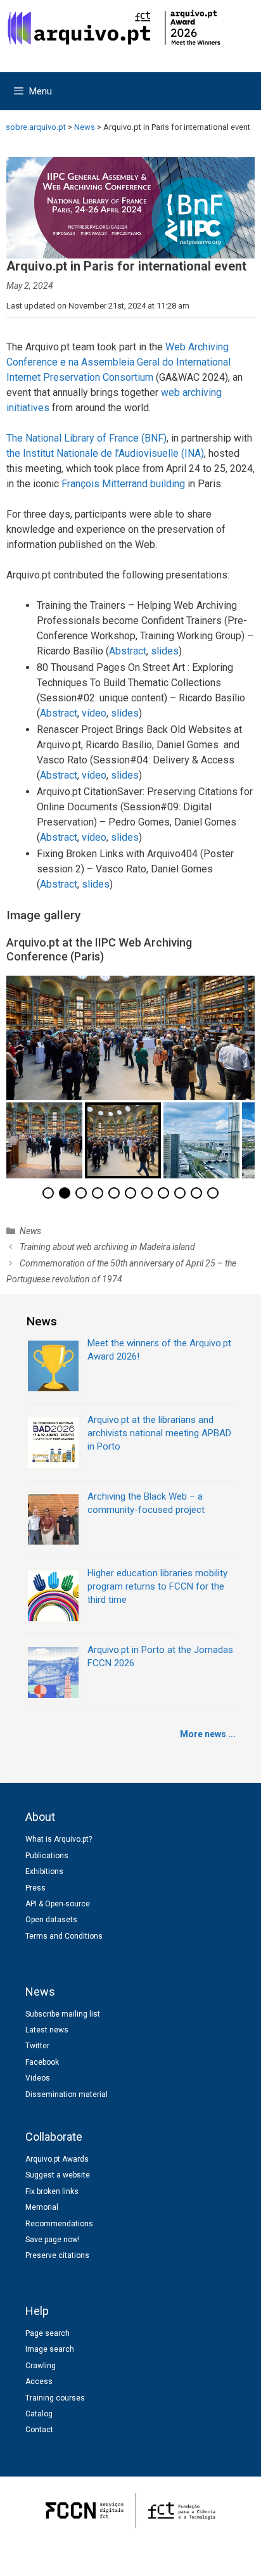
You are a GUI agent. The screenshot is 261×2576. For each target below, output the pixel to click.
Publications (47, 1856)
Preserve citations (57, 2255)
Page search (48, 2333)
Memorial (42, 2207)
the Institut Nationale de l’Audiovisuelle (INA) (105, 453)
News (30, 1231)
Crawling (41, 2366)
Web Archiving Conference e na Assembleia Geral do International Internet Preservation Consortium (118, 362)
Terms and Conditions (64, 1936)
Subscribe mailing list (63, 2014)
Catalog (39, 2414)
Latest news (47, 2030)
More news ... (208, 1734)
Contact (39, 2430)
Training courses (55, 2398)
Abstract (128, 651)
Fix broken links (52, 2191)
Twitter (37, 2046)
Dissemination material (67, 2095)
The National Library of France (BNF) (86, 438)
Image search (50, 2349)
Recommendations (59, 2224)
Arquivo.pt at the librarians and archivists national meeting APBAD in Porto (159, 1433)
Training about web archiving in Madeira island (107, 1247)
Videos (38, 2078)
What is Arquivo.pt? (59, 1839)
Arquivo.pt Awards (57, 2159)
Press (35, 1888)
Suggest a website (58, 2175)
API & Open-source (58, 1904)
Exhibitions (44, 1871)
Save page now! (53, 2240)
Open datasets (51, 1920)
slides (165, 651)
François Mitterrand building (123, 484)
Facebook (42, 2062)
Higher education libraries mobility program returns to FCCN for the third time (157, 1586)
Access (39, 2382)
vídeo (94, 713)
